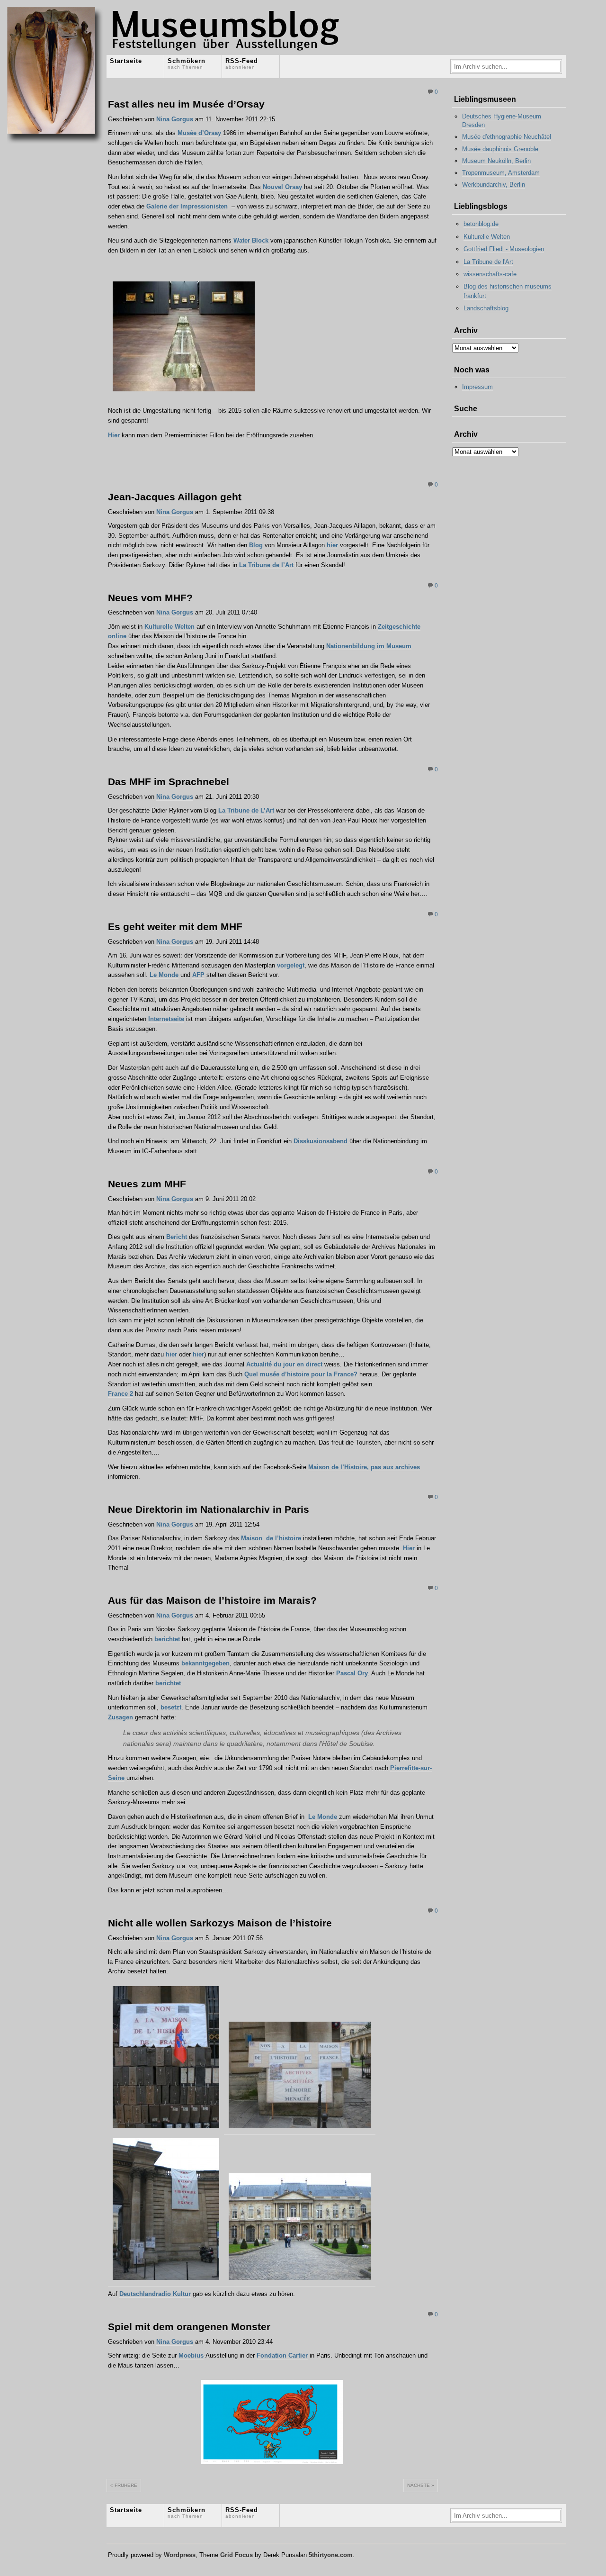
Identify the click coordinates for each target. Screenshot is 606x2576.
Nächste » (421, 2485)
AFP (198, 975)
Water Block (251, 240)
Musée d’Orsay (199, 133)
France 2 (120, 1394)
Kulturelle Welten (169, 627)
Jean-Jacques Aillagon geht (175, 497)
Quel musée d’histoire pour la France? (301, 1374)
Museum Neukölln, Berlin (496, 161)
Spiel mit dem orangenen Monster (189, 2327)
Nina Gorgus (175, 119)
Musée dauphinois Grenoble (500, 149)
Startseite (126, 61)
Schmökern (187, 63)
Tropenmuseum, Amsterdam (501, 173)
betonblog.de (481, 224)
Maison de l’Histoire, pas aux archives (364, 1467)
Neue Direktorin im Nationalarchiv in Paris (209, 1509)
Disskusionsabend (321, 1141)
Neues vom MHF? (150, 598)
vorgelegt (291, 965)
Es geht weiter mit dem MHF (175, 926)
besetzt (171, 1707)
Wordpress (180, 2555)
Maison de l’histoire (271, 1538)
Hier (114, 435)
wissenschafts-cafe (490, 274)
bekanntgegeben (205, 1663)
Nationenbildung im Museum (369, 646)
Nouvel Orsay (282, 187)
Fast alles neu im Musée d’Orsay (186, 104)
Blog (256, 545)
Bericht (177, 1237)
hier (332, 545)
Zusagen (120, 1717)
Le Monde (164, 975)
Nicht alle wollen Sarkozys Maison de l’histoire (220, 1923)
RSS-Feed (242, 63)
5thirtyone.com (331, 2555)
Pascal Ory (352, 1673)
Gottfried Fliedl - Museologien (504, 249)
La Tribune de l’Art (266, 565)
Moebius (191, 2355)
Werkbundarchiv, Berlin (494, 185)
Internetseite (166, 1019)
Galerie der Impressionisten (187, 206)
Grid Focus (236, 2555)
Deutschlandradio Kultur (155, 2294)
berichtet (167, 1639)
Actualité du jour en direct (284, 1364)
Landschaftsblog (486, 308)
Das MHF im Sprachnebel (169, 782)
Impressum (477, 387)
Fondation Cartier (282, 2355)
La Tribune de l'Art (488, 262)
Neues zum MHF (147, 1184)
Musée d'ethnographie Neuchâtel (507, 137)
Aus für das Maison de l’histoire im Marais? (212, 1600)
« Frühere (124, 2485)
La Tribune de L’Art (246, 810)
